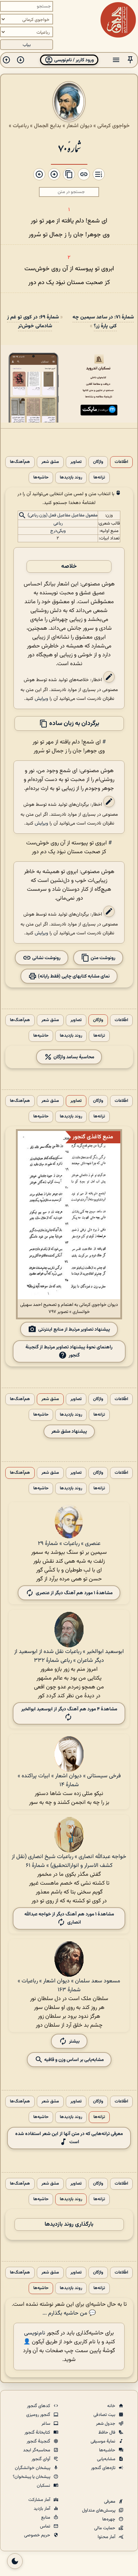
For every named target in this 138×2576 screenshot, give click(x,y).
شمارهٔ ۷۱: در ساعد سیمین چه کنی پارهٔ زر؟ (103, 322)
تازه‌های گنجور (104, 2468)
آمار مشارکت (40, 2500)
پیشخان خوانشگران (33, 2468)
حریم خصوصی (38, 2535)
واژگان (98, 462)
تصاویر (76, 462)
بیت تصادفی (105, 2415)
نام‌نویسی (35, 2333)
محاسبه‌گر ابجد (37, 2450)
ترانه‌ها (99, 478)
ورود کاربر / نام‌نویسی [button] (73, 60)
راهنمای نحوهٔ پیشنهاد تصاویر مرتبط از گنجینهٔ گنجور (69, 1351)
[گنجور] (118, 20)
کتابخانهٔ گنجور (38, 2433)
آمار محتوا (107, 2537)
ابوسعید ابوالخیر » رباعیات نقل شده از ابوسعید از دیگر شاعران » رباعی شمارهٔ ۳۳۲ (69, 1656)
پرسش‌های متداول (99, 2510)
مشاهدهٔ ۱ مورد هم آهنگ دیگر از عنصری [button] (74, 1593)
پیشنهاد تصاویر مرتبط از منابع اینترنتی (74, 1329)
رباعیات (21, 126)
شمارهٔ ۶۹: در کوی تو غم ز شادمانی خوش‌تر (33, 322)
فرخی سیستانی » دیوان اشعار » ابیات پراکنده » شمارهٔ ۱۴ (69, 1780)
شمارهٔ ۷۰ (69, 148)
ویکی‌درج (58, 531)
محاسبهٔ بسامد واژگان (73, 1057)
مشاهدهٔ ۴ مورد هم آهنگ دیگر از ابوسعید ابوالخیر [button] (69, 1709)
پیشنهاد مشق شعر (69, 1431)
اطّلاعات (121, 462)
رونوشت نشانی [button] (46, 958)
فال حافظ (107, 2433)
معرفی (110, 2502)
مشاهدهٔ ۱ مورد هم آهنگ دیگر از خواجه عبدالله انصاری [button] (69, 1918)
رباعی (58, 523)
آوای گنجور (41, 2459)
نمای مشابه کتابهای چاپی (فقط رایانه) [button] (73, 976)
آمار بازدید (42, 2509)
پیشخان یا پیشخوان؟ (32, 2477)
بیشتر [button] (74, 2041)
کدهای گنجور (39, 2406)
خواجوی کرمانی (113, 126)
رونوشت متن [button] (102, 958)
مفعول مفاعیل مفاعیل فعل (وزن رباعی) (63, 516)
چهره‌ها (109, 2519)
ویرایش (41, 699)
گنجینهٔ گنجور (39, 2441)
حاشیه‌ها (41, 478)
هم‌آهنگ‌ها (20, 462)
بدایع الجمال (48, 126)
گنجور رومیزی (39, 2415)
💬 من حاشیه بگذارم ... (69, 2313)
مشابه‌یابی (107, 2459)
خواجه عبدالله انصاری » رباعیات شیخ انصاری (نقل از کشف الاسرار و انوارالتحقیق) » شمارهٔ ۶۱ (69, 1861)
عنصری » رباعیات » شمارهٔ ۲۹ (69, 1544)
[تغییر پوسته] (15, 2561)
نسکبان (44, 2486)
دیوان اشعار (79, 126)
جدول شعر (106, 2424)
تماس (46, 2526)
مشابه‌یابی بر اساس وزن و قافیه (73, 2059)
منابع (46, 2518)
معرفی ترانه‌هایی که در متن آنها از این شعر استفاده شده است (69, 2138)
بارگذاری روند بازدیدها (69, 2224)
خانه (112, 2406)
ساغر (46, 2424)
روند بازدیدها (71, 478)
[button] (130, 60)
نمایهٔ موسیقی (103, 2441)
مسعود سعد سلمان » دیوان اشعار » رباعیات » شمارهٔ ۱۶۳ (69, 1986)
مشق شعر (50, 462)
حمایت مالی (105, 2528)
